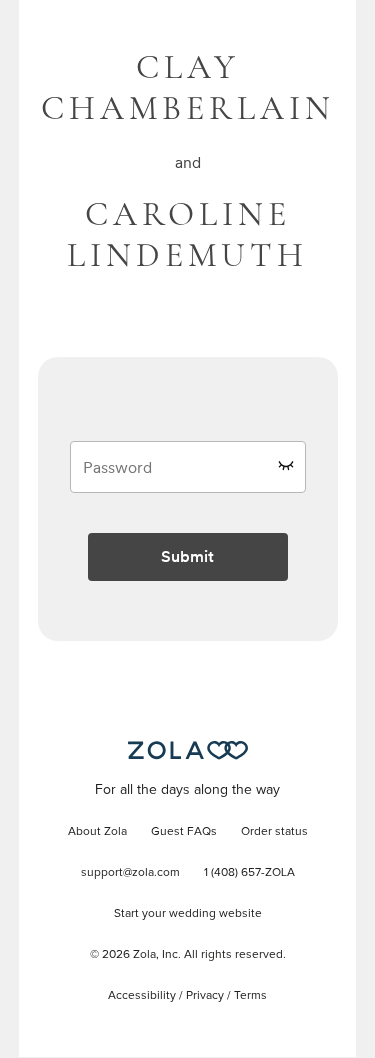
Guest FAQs (184, 832)
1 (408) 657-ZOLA (249, 873)
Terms (250, 996)
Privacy (205, 996)
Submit (187, 556)
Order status (274, 832)
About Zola (97, 832)
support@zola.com (130, 873)
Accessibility (142, 996)
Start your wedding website (188, 914)
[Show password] (286, 465)
